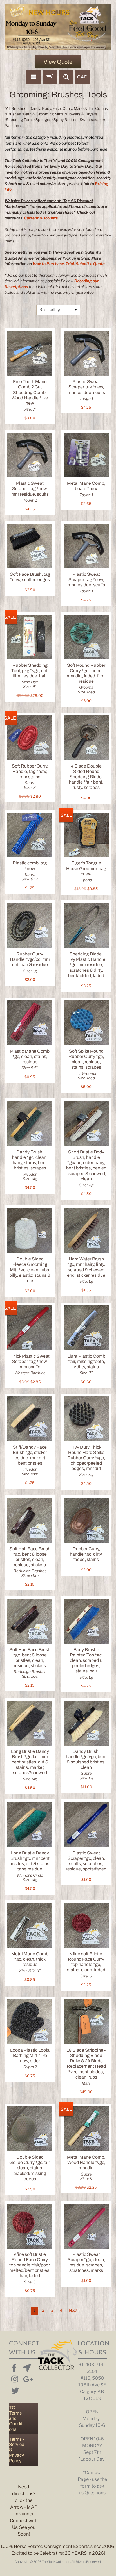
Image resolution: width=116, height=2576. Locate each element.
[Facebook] (14, 2366)
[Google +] (26, 2378)
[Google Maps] (26, 2366)
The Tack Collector (56, 2562)
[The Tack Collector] (58, 27)
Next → (76, 2310)
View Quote (58, 62)
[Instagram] (14, 2378)
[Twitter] (14, 2390)
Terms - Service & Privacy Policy (17, 2450)
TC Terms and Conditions (16, 2418)
